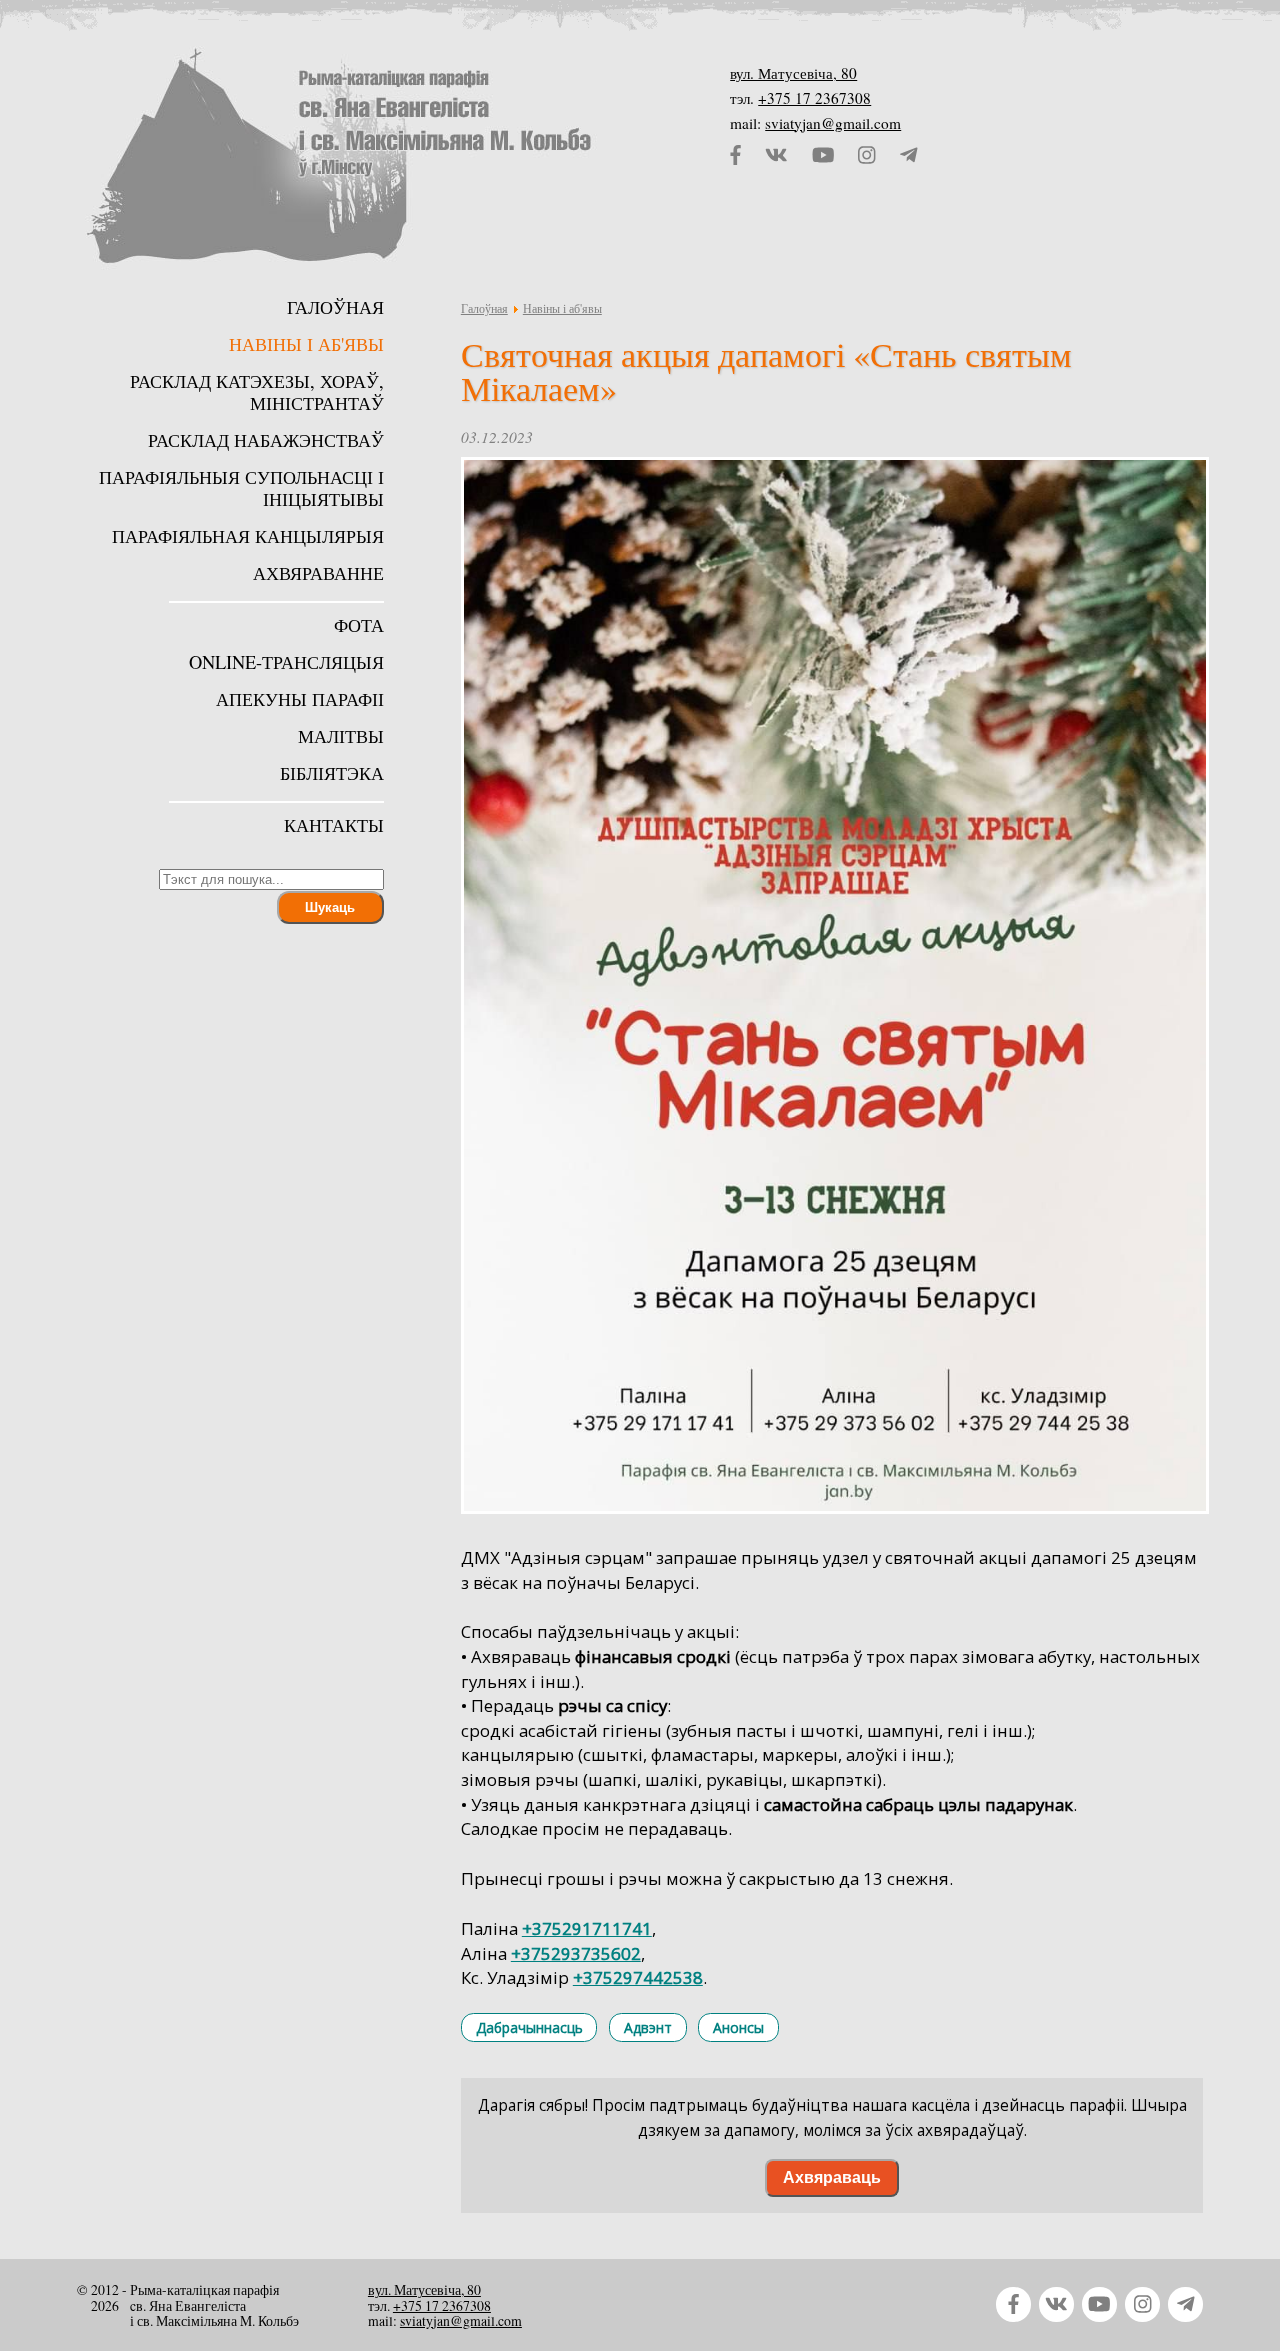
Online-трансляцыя (286, 662)
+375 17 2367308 (814, 98)
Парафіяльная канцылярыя (248, 536)
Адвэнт (648, 2027)
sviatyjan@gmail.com (833, 123)
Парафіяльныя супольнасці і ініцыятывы (241, 488)
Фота (359, 625)
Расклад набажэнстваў (266, 440)
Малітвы (341, 736)
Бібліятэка (332, 773)
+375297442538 (638, 1977)
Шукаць (330, 907)
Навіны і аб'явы (562, 308)
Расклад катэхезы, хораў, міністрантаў (257, 392)
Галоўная (484, 308)
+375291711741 (587, 1928)
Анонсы (738, 2027)
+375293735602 (576, 1953)
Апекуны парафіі (300, 699)
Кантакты (334, 825)
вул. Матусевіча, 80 (793, 73)
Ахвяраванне (318, 573)
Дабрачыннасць (529, 2027)
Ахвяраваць (832, 2177)
